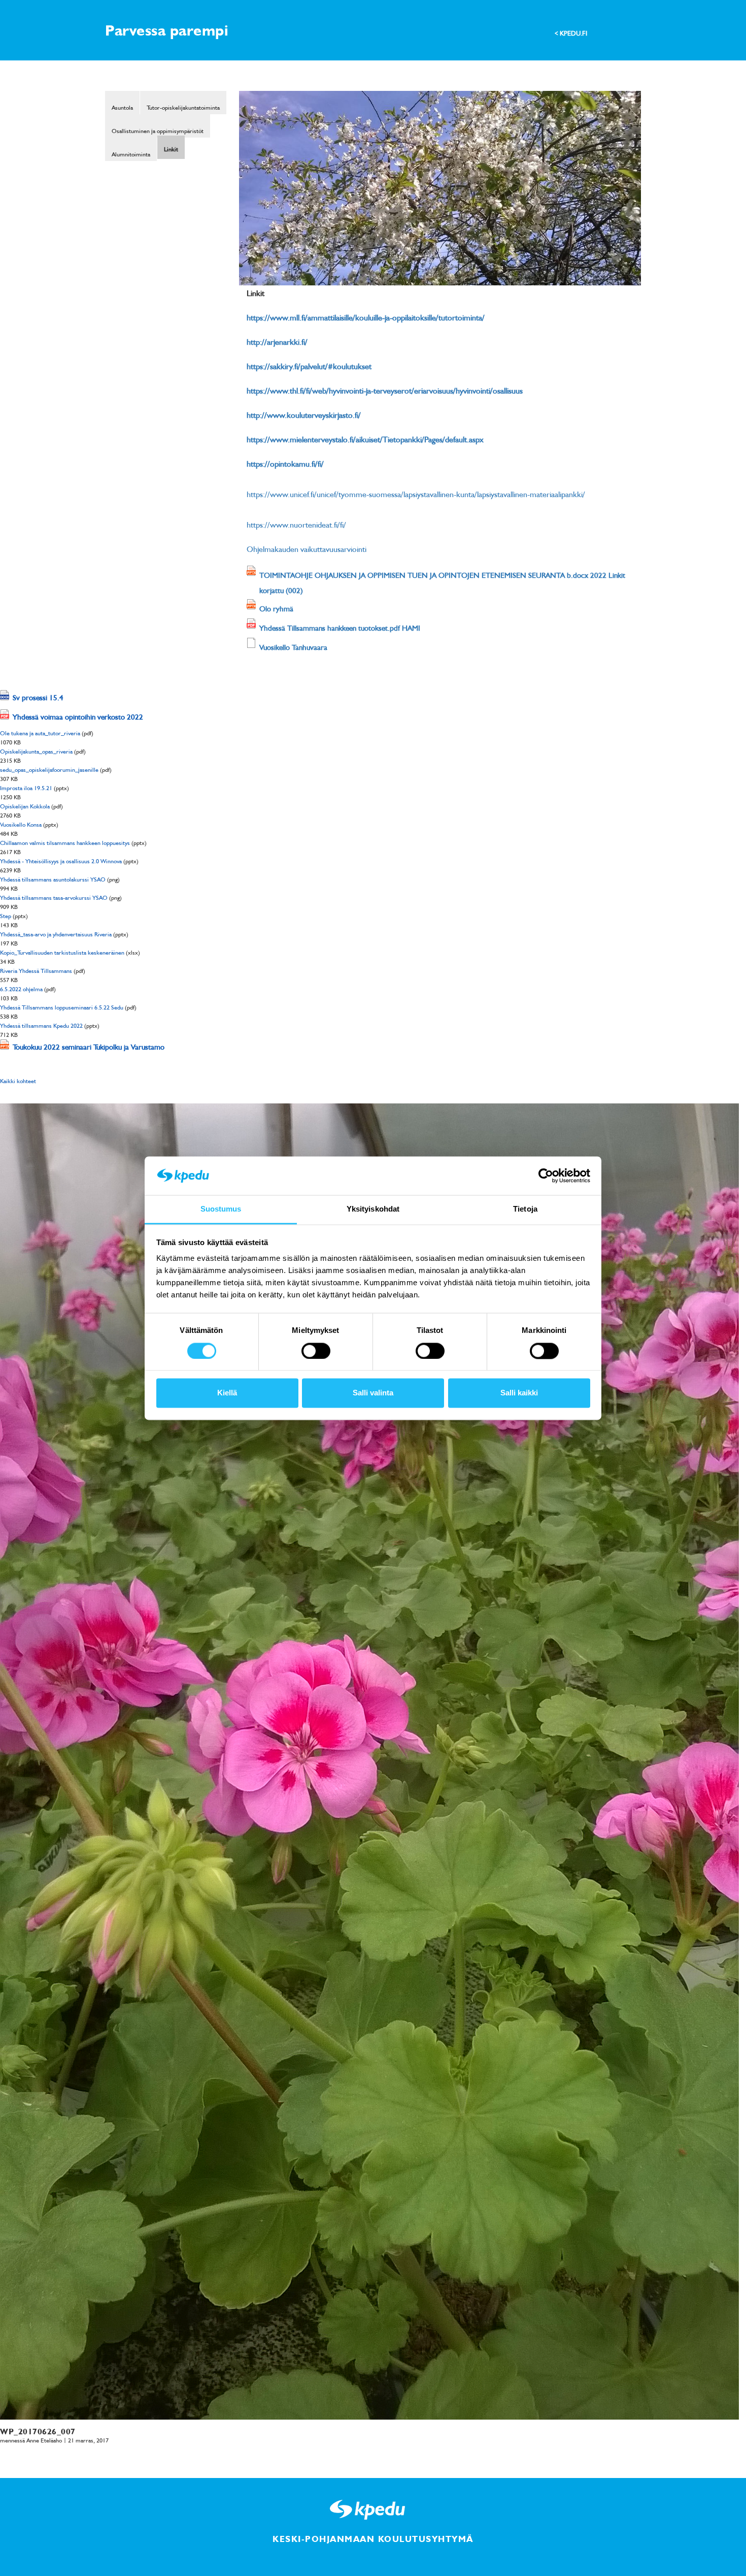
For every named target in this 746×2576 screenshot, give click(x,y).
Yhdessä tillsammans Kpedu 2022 (41, 1025)
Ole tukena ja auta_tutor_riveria (40, 733)
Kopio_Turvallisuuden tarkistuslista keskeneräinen (62, 952)
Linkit (171, 149)
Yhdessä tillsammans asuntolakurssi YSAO (53, 879)
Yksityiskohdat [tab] (373, 1209)
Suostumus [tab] (221, 1209)
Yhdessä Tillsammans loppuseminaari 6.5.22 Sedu (62, 1007)
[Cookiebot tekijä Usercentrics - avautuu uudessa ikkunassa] (546, 1176)
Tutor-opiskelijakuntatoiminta (183, 107)
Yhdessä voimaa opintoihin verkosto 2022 (78, 716)
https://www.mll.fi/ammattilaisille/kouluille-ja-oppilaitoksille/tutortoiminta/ (366, 317)
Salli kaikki (519, 1393)
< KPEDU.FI (571, 33)
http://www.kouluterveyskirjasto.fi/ (304, 415)
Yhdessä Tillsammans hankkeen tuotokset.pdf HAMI (340, 628)
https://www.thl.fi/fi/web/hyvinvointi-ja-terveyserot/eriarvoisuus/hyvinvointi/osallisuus (385, 390)
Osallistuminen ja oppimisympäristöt (158, 131)
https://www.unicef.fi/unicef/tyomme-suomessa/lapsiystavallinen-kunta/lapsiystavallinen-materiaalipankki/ (416, 494)
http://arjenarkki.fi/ (277, 342)
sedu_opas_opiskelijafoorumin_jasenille (49, 770)
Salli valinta (373, 1393)
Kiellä (227, 1393)
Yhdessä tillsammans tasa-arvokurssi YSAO (54, 898)
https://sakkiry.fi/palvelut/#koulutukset (309, 366)
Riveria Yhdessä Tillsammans (36, 971)
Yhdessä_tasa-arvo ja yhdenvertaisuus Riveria (56, 934)
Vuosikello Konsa (21, 824)
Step (6, 916)
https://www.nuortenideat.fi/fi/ (296, 525)
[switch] (316, 1351)
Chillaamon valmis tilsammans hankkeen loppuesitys (65, 843)
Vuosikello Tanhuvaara (293, 647)
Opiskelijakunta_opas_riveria (36, 751)
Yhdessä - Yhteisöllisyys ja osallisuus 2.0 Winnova (61, 861)
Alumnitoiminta (131, 154)
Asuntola (122, 107)
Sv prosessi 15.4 (38, 697)
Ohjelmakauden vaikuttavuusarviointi (307, 549)
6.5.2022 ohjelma (21, 989)
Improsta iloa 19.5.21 (26, 788)
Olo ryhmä (276, 608)
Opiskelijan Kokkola (25, 806)
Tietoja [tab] (525, 1209)
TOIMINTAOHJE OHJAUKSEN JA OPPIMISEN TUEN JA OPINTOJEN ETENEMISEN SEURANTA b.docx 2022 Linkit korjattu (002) (442, 582)
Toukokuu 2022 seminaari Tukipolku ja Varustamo (89, 1047)
